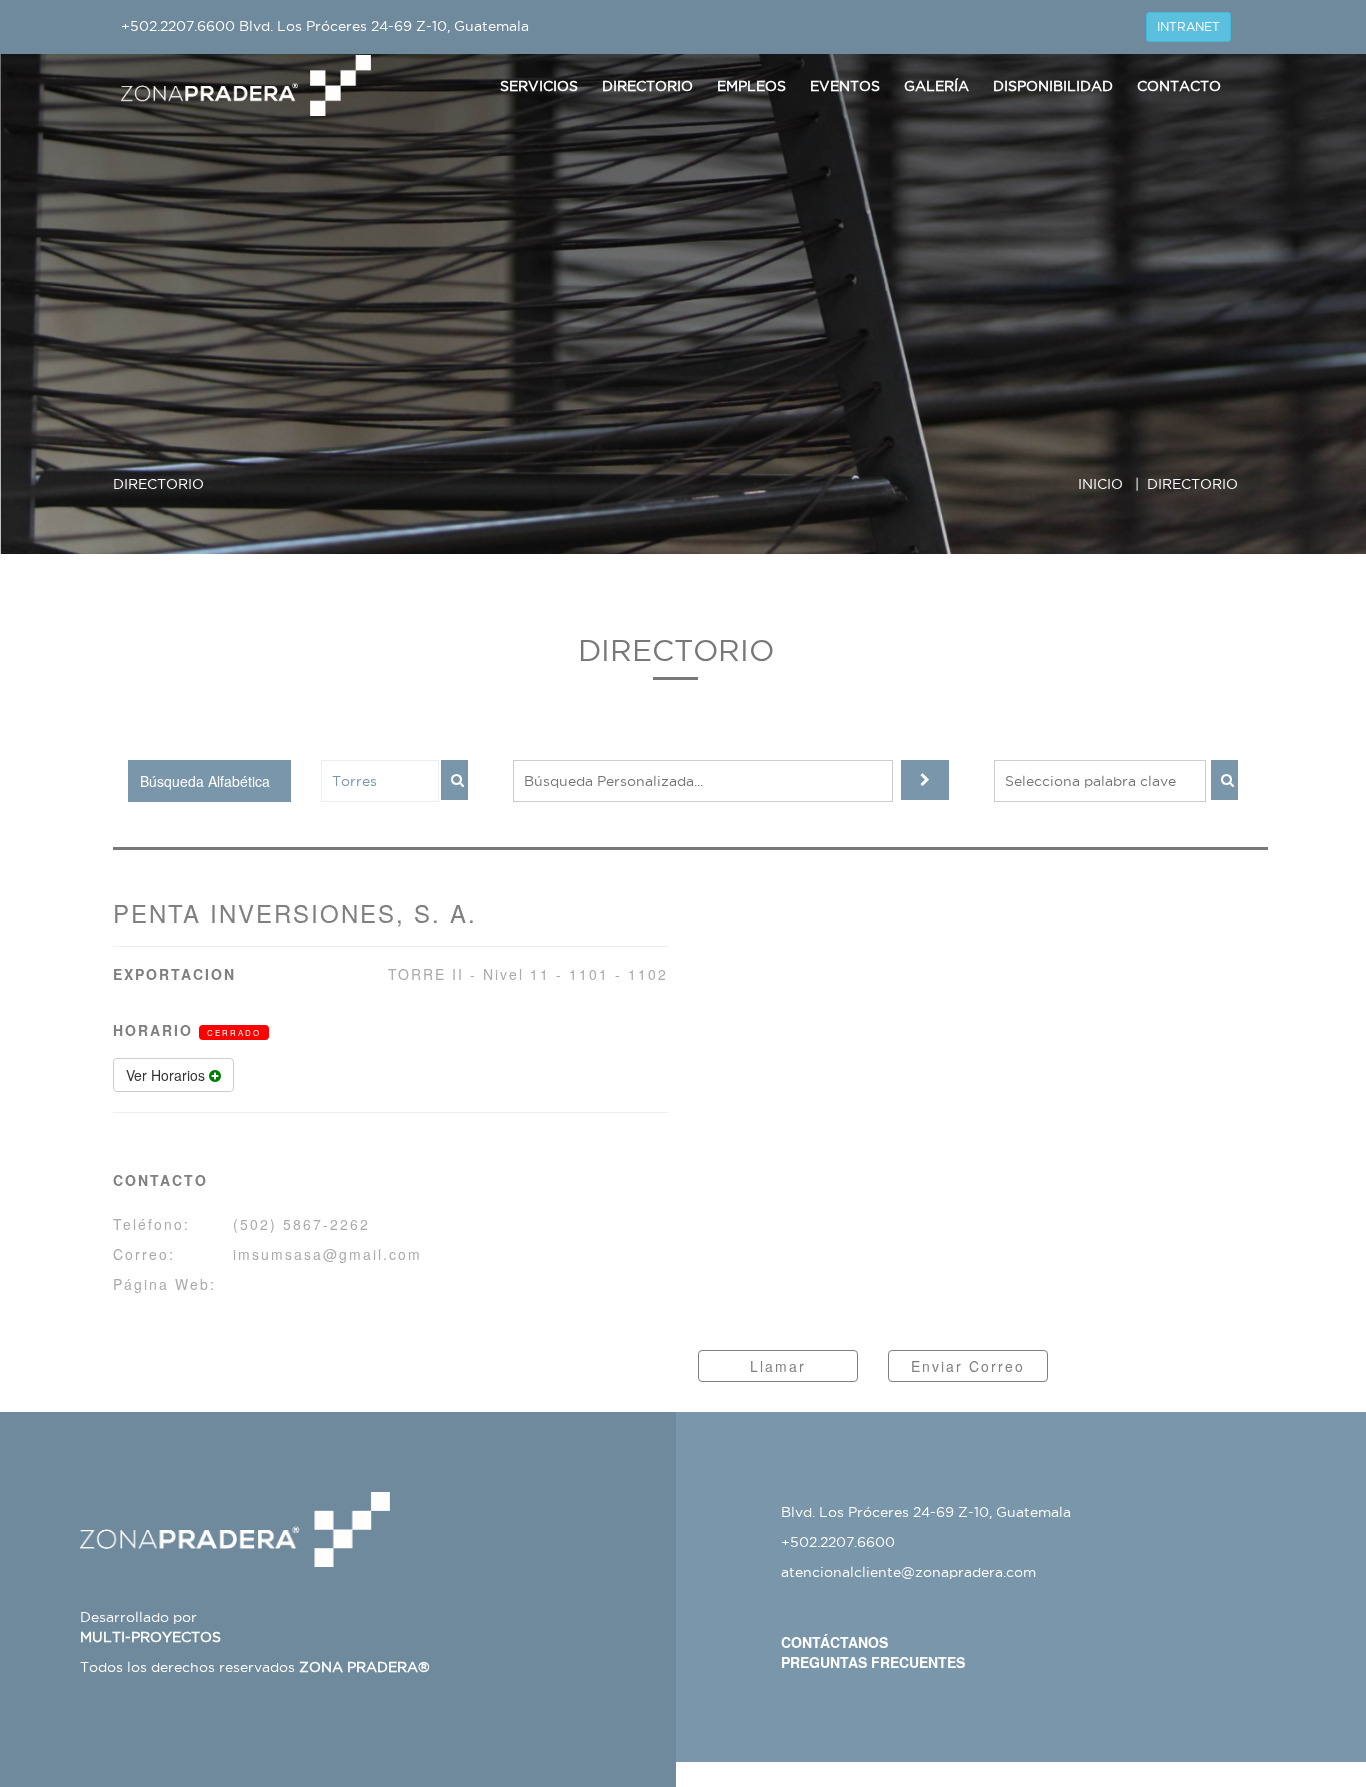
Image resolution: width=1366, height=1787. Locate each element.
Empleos (751, 86)
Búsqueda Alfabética (205, 781)
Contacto (1179, 86)
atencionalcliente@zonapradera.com (908, 1572)
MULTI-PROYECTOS (150, 1637)
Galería (936, 86)
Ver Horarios (167, 1075)
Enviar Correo (968, 1366)
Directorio (647, 86)
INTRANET (1188, 26)
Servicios (539, 86)
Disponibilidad (1053, 86)
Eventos (845, 86)
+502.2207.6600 (178, 26)
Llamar (778, 1366)
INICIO (1100, 484)
